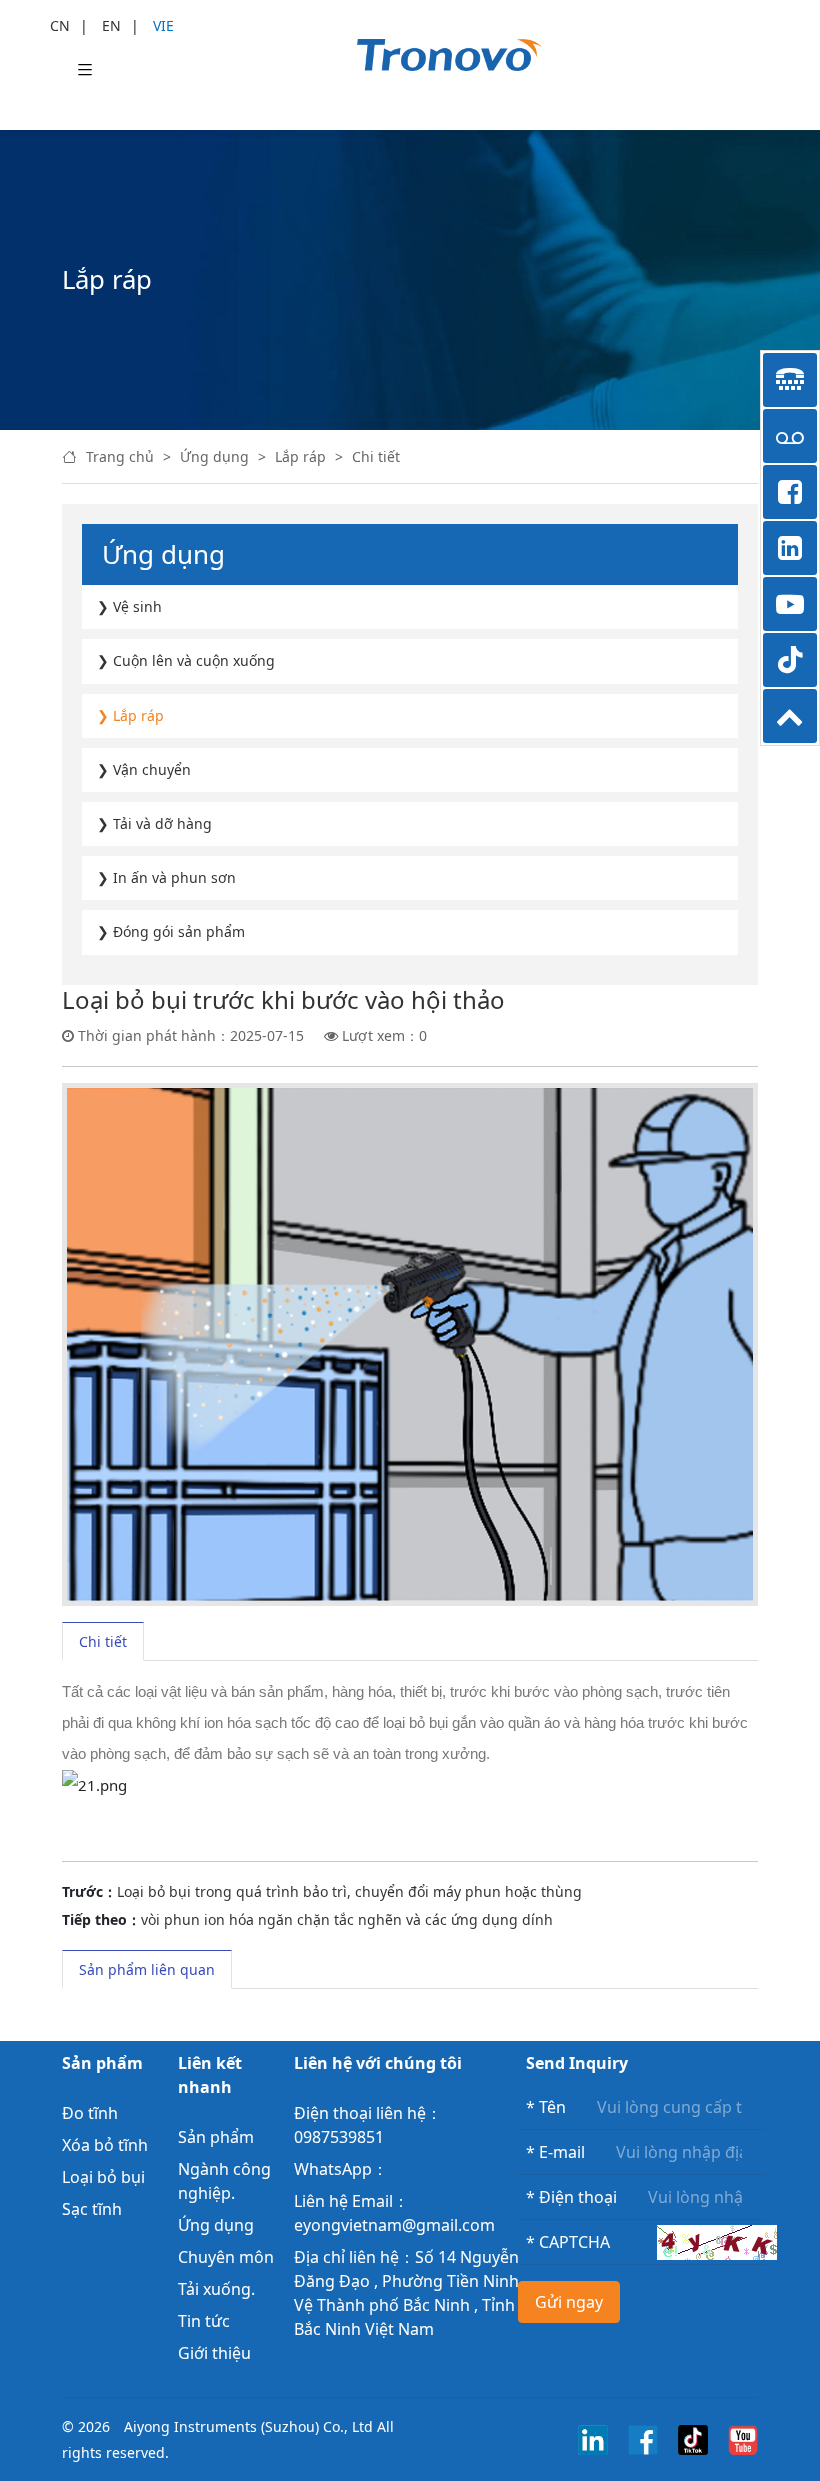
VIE (163, 25)
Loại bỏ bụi (103, 2177)
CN (60, 25)
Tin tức (204, 2321)
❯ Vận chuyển (144, 769)
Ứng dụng (214, 456)
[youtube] (743, 2437)
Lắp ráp (300, 456)
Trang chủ (120, 456)
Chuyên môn (226, 2257)
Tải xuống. (216, 2289)
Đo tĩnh (90, 2113)
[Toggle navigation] (85, 70)
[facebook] (643, 2437)
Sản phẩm (216, 2137)
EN (111, 25)
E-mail (555, 2152)
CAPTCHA (568, 2242)
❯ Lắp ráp (130, 715)
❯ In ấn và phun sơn (166, 877)
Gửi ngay (569, 2302)
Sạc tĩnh (92, 2209)
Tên (546, 2107)
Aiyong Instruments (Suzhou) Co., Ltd (248, 2426)
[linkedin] (593, 2437)
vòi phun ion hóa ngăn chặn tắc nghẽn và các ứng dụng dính (347, 1919)
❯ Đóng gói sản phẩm (171, 931)
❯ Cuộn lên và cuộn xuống (186, 660)
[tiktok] (693, 2437)
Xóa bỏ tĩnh (105, 2145)
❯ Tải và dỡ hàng (154, 823)
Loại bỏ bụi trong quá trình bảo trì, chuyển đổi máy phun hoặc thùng (349, 1891)
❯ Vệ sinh (129, 606)
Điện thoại (571, 2197)
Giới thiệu (214, 2353)
